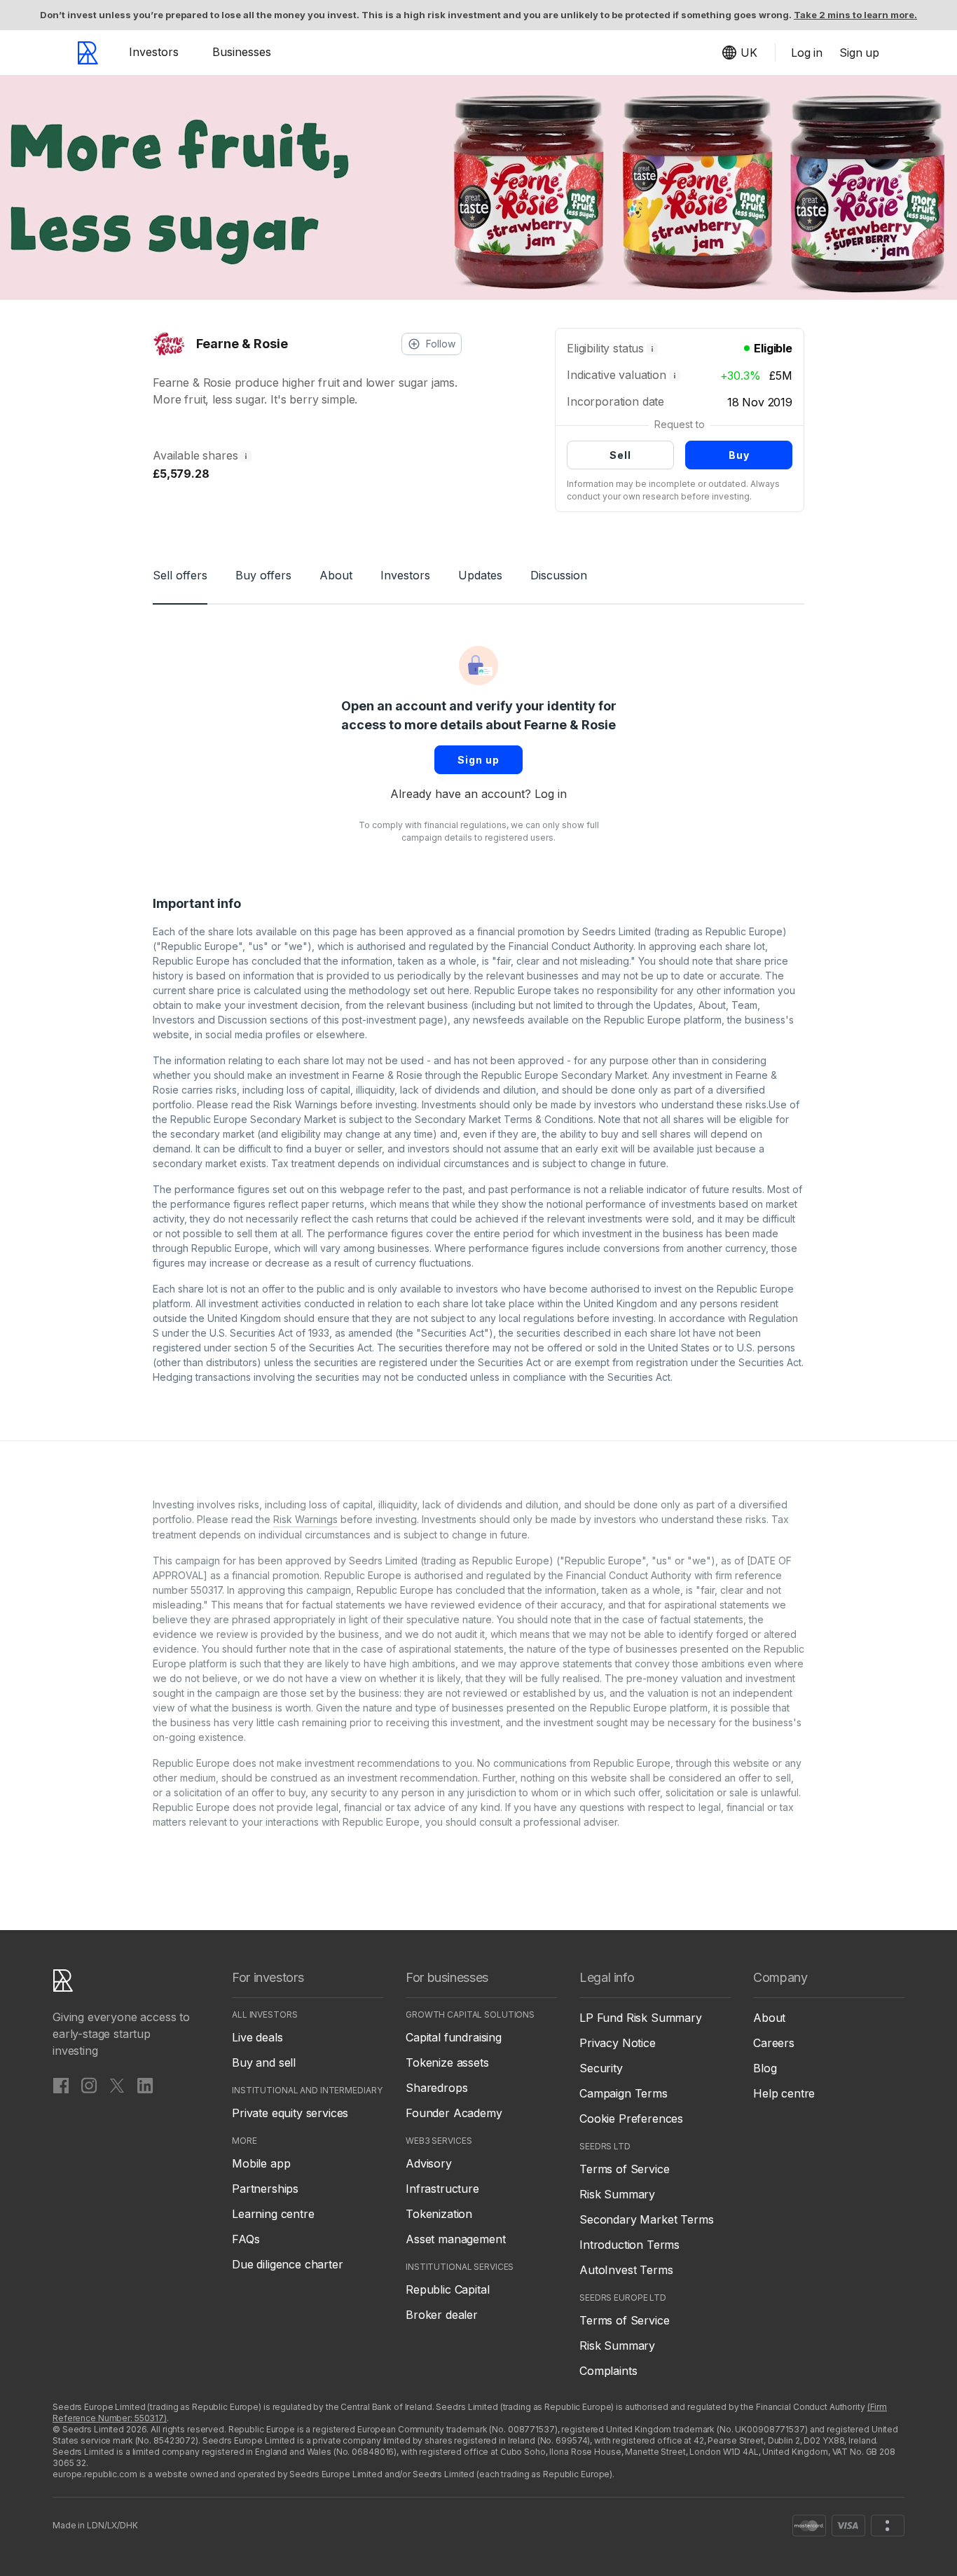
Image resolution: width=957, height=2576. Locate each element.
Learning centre (273, 2214)
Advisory (429, 2163)
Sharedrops (436, 2088)
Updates (480, 575)
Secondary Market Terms (646, 2219)
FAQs (246, 2239)
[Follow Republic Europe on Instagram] (89, 2085)
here (459, 990)
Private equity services (290, 2113)
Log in (551, 794)
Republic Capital (447, 2289)
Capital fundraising (454, 2037)
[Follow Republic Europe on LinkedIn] (145, 2085)
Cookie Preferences (631, 2119)
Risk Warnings (305, 1104)
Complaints (608, 2371)
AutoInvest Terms (626, 2270)
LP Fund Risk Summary (641, 2018)
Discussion (559, 575)
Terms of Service (624, 2169)
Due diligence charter (288, 2264)
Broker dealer (442, 2315)
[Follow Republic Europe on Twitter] (117, 2085)
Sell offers (180, 575)
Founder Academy (454, 2113)
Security (601, 2068)
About (336, 575)
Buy (739, 455)
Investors (154, 52)
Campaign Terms (624, 2093)
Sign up (478, 760)
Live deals (257, 2037)
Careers (774, 2043)
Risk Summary (617, 2194)
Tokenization (439, 2214)
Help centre (784, 2093)
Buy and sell (264, 2062)
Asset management (455, 2239)
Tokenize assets (447, 2062)
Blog (765, 2068)
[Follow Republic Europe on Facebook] (61, 2085)
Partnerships (265, 2189)
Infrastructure (442, 2189)
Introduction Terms (629, 2245)
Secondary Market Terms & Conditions (504, 1119)
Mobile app (261, 2163)
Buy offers (263, 575)
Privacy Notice (618, 2043)
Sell (620, 455)
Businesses (242, 52)
